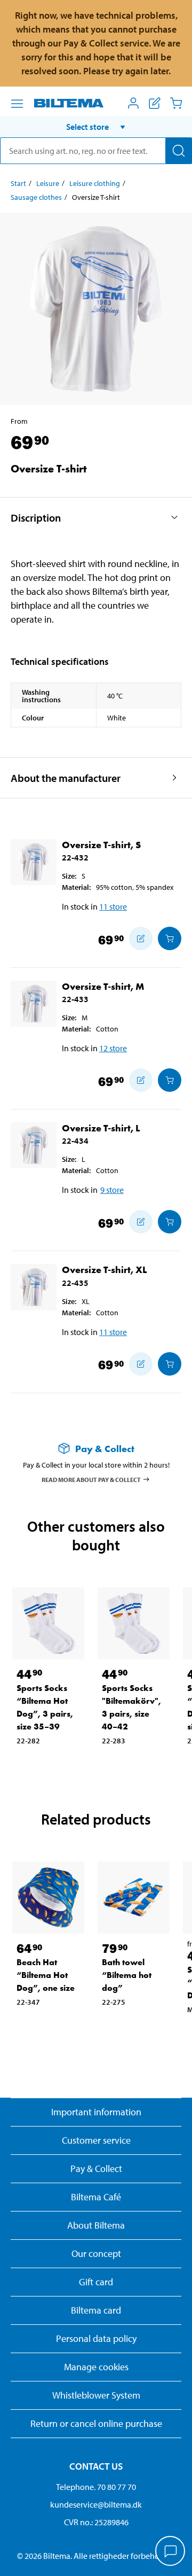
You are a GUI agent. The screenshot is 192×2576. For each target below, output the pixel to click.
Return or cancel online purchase (96, 2423)
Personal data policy (96, 2338)
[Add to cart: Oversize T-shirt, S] (170, 938)
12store (113, 1048)
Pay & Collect (96, 2168)
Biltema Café (96, 2197)
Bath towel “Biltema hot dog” (127, 1975)
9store (112, 1190)
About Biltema (96, 2225)
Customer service (96, 2140)
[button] (96, 127)
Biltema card (96, 2310)
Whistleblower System (96, 2395)
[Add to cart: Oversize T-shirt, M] (170, 1080)
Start (18, 183)
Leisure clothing (95, 183)
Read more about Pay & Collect (91, 1479)
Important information (96, 2112)
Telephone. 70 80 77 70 (96, 2487)
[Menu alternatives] (17, 104)
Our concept (96, 2253)
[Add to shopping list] (141, 938)
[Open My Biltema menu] (133, 103)
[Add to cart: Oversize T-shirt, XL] (170, 1364)
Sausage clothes (36, 197)
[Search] (179, 151)
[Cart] (176, 103)
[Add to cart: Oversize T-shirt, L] (170, 1222)
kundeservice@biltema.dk (96, 2504)
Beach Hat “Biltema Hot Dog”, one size (46, 1975)
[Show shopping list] (155, 103)
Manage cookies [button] (96, 2367)
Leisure (48, 183)
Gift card (96, 2282)
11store (113, 906)
